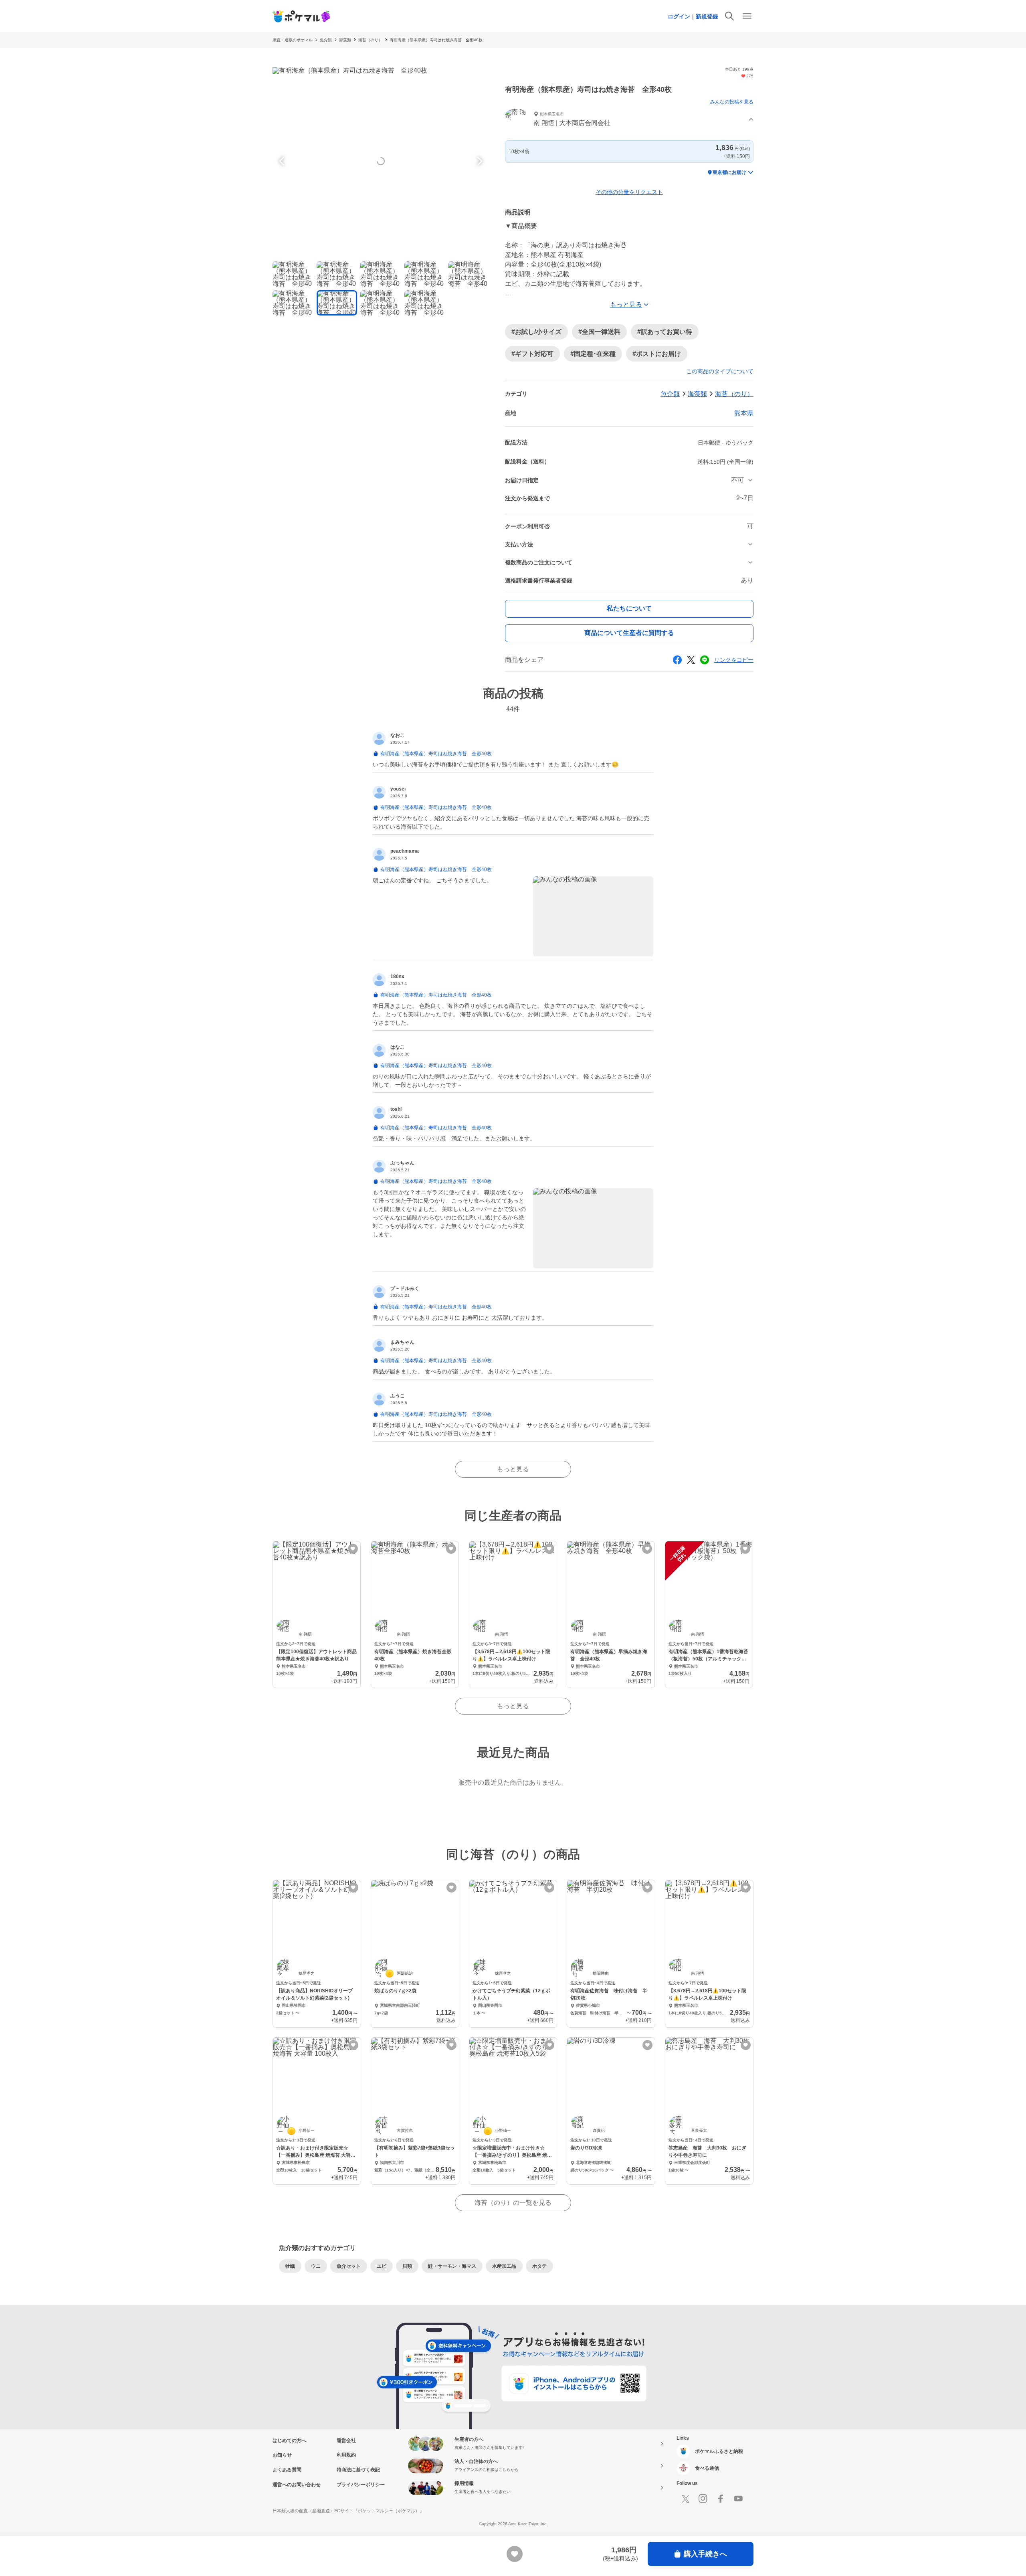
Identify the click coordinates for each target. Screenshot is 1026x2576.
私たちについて (629, 608)
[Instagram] (703, 2499)
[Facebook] (721, 2499)
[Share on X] (691, 660)
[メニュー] (747, 16)
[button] (629, 120)
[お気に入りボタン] (353, 1549)
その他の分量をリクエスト (629, 192)
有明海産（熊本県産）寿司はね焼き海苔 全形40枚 (436, 40)
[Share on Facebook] (677, 660)
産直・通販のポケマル (293, 40)
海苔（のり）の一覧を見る (513, 2203)
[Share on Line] (705, 660)
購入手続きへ (705, 2554)
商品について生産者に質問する (629, 633)
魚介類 (326, 40)
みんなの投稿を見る (732, 102)
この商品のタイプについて (720, 371)
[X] (685, 2499)
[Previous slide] (283, 161)
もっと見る (513, 1469)
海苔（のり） (370, 40)
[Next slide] (479, 161)
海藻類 (345, 40)
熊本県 (744, 413)
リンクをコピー (734, 660)
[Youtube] (738, 2499)
